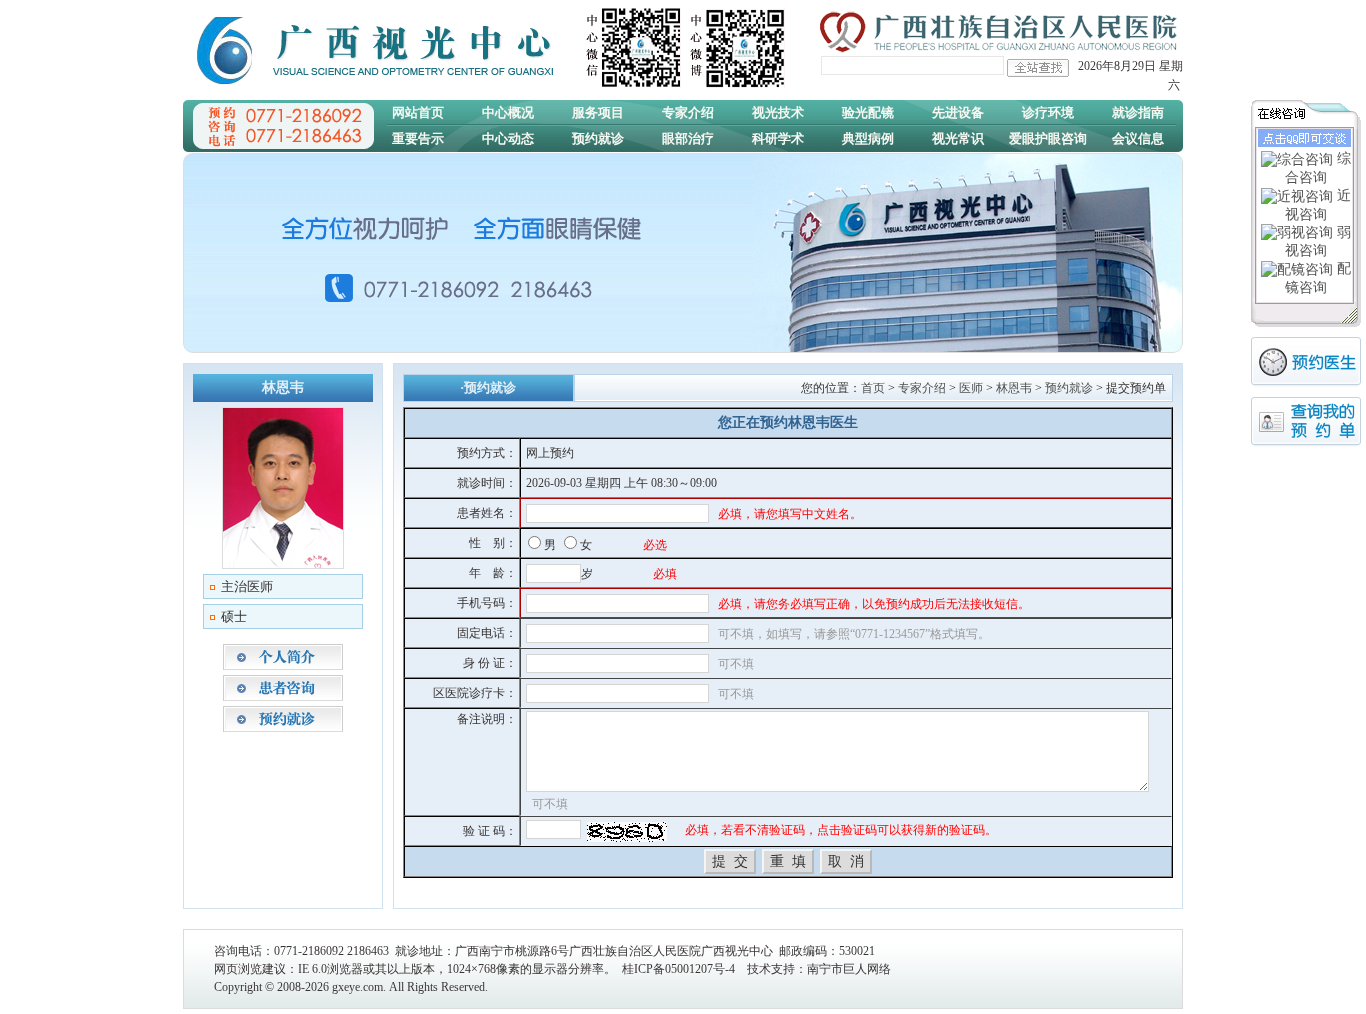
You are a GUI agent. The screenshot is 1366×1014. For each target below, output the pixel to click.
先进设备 (958, 112)
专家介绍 (688, 112)
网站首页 (418, 112)
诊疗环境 (1048, 112)
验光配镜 (868, 112)
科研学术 (778, 138)
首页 (873, 388)
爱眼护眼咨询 (1048, 138)
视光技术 (778, 112)
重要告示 (418, 138)
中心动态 (508, 138)
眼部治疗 (688, 138)
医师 (971, 388)
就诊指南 (1138, 112)
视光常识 (958, 138)
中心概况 (508, 112)
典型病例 (868, 138)
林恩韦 (1014, 388)
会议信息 (1138, 138)
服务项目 (598, 112)
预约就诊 (598, 138)
